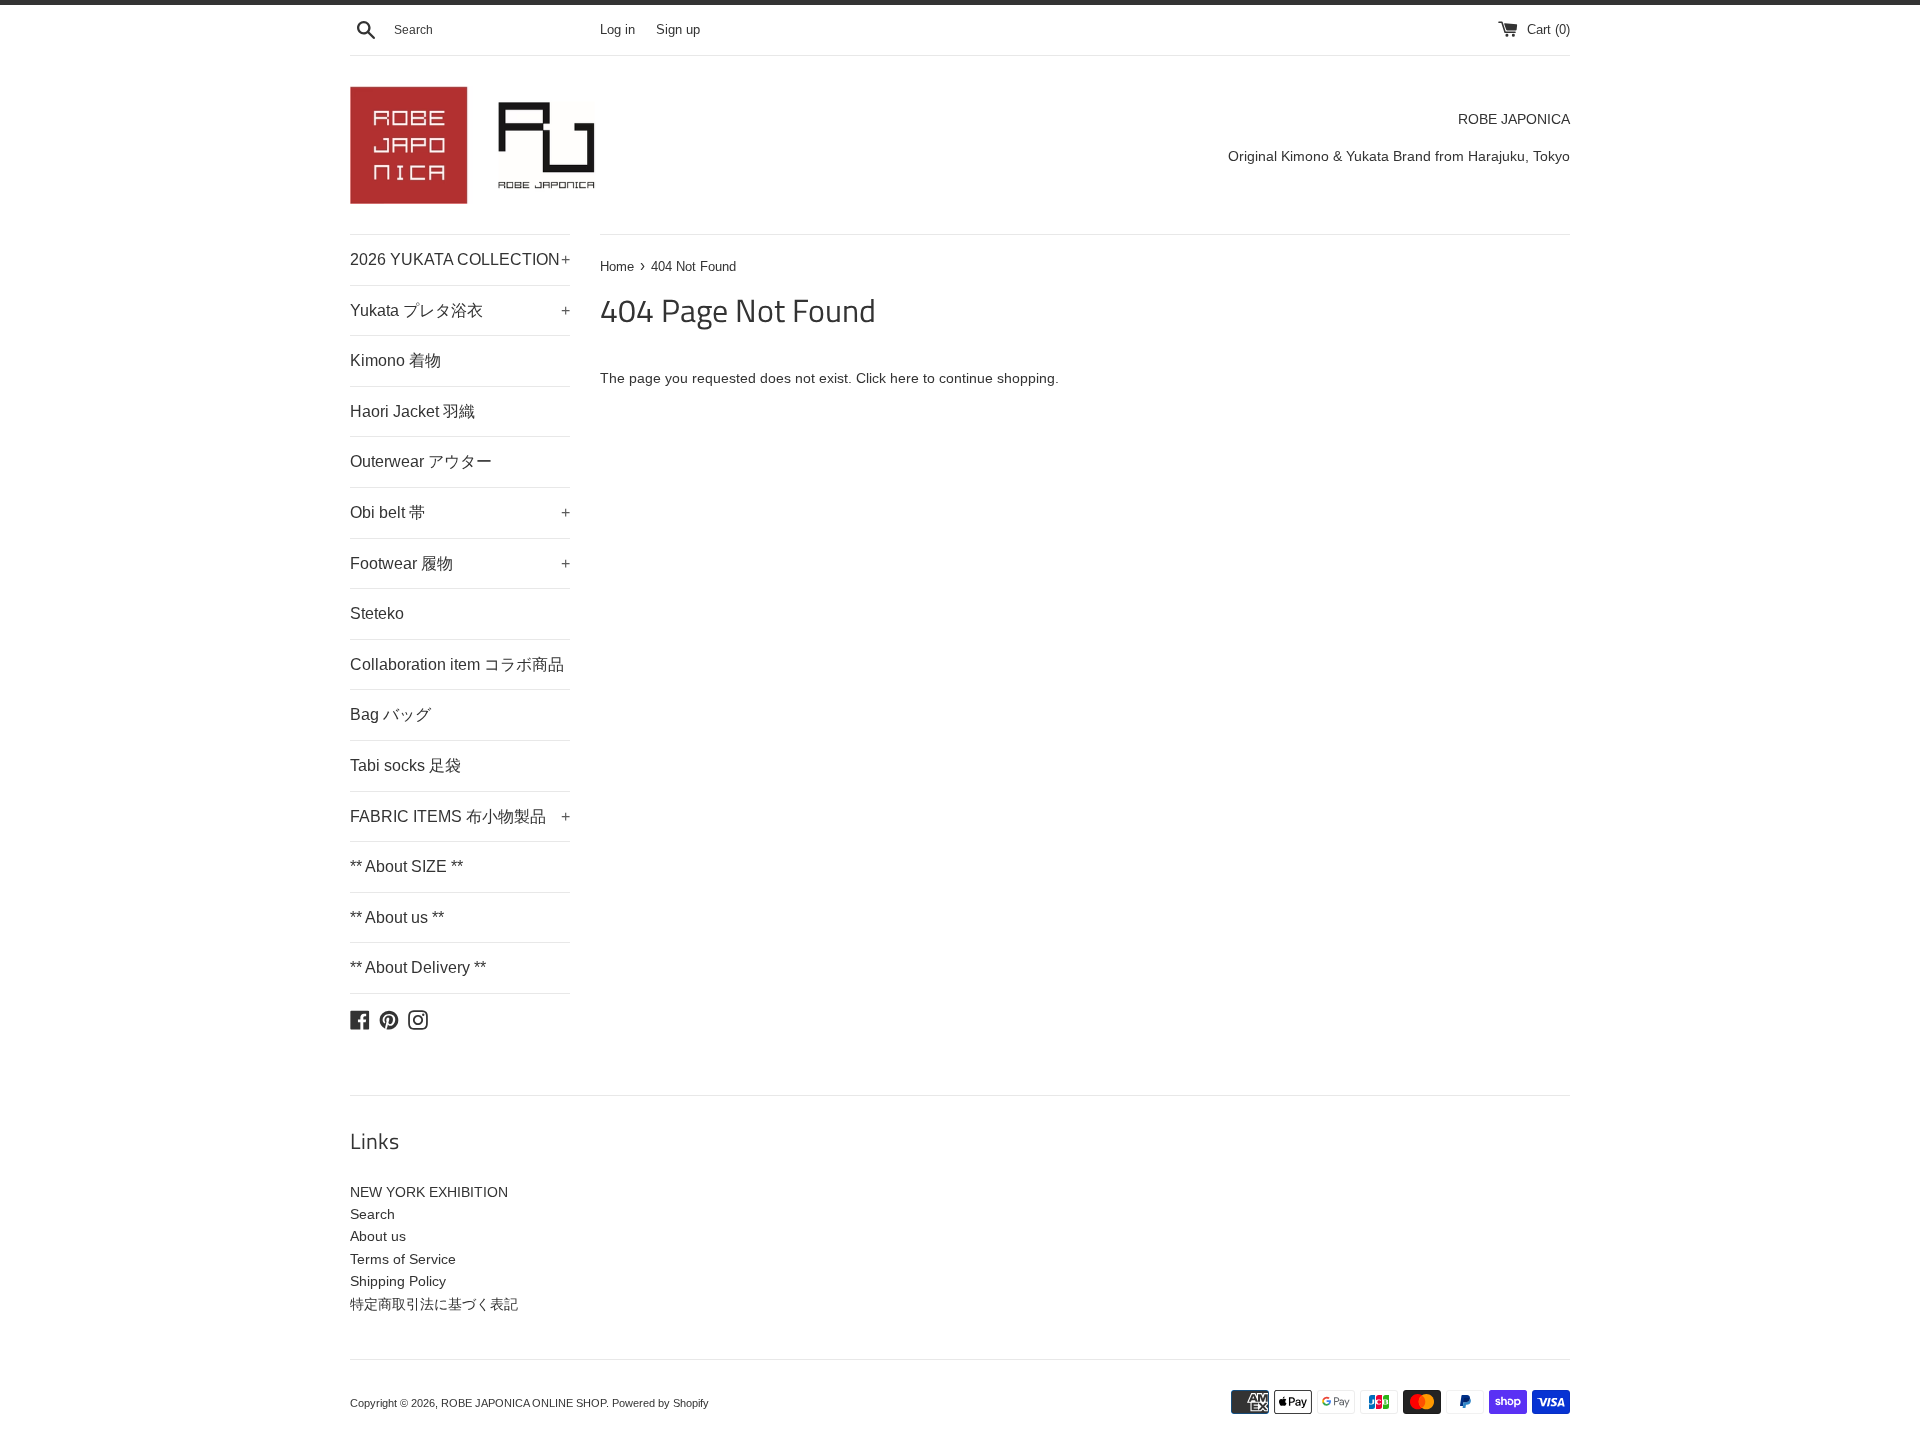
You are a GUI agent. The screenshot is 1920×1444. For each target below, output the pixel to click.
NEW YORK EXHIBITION (429, 1192)
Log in (617, 30)
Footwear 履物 (460, 563)
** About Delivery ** (418, 967)
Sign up (678, 30)
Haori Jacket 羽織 (412, 411)
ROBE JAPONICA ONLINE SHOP (523, 1403)
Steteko (377, 613)
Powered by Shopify (660, 1403)
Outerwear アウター (421, 461)
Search (372, 1214)
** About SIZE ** (406, 866)
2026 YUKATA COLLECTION (460, 259)
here (904, 378)
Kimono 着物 (395, 360)
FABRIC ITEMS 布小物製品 (460, 816)
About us (378, 1236)
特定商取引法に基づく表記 (434, 1304)
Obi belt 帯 (460, 512)
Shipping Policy (398, 1281)
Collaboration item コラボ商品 (457, 664)
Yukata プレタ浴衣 (460, 310)
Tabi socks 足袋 (405, 765)
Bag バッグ (390, 714)
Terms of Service (403, 1259)
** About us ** (397, 917)
